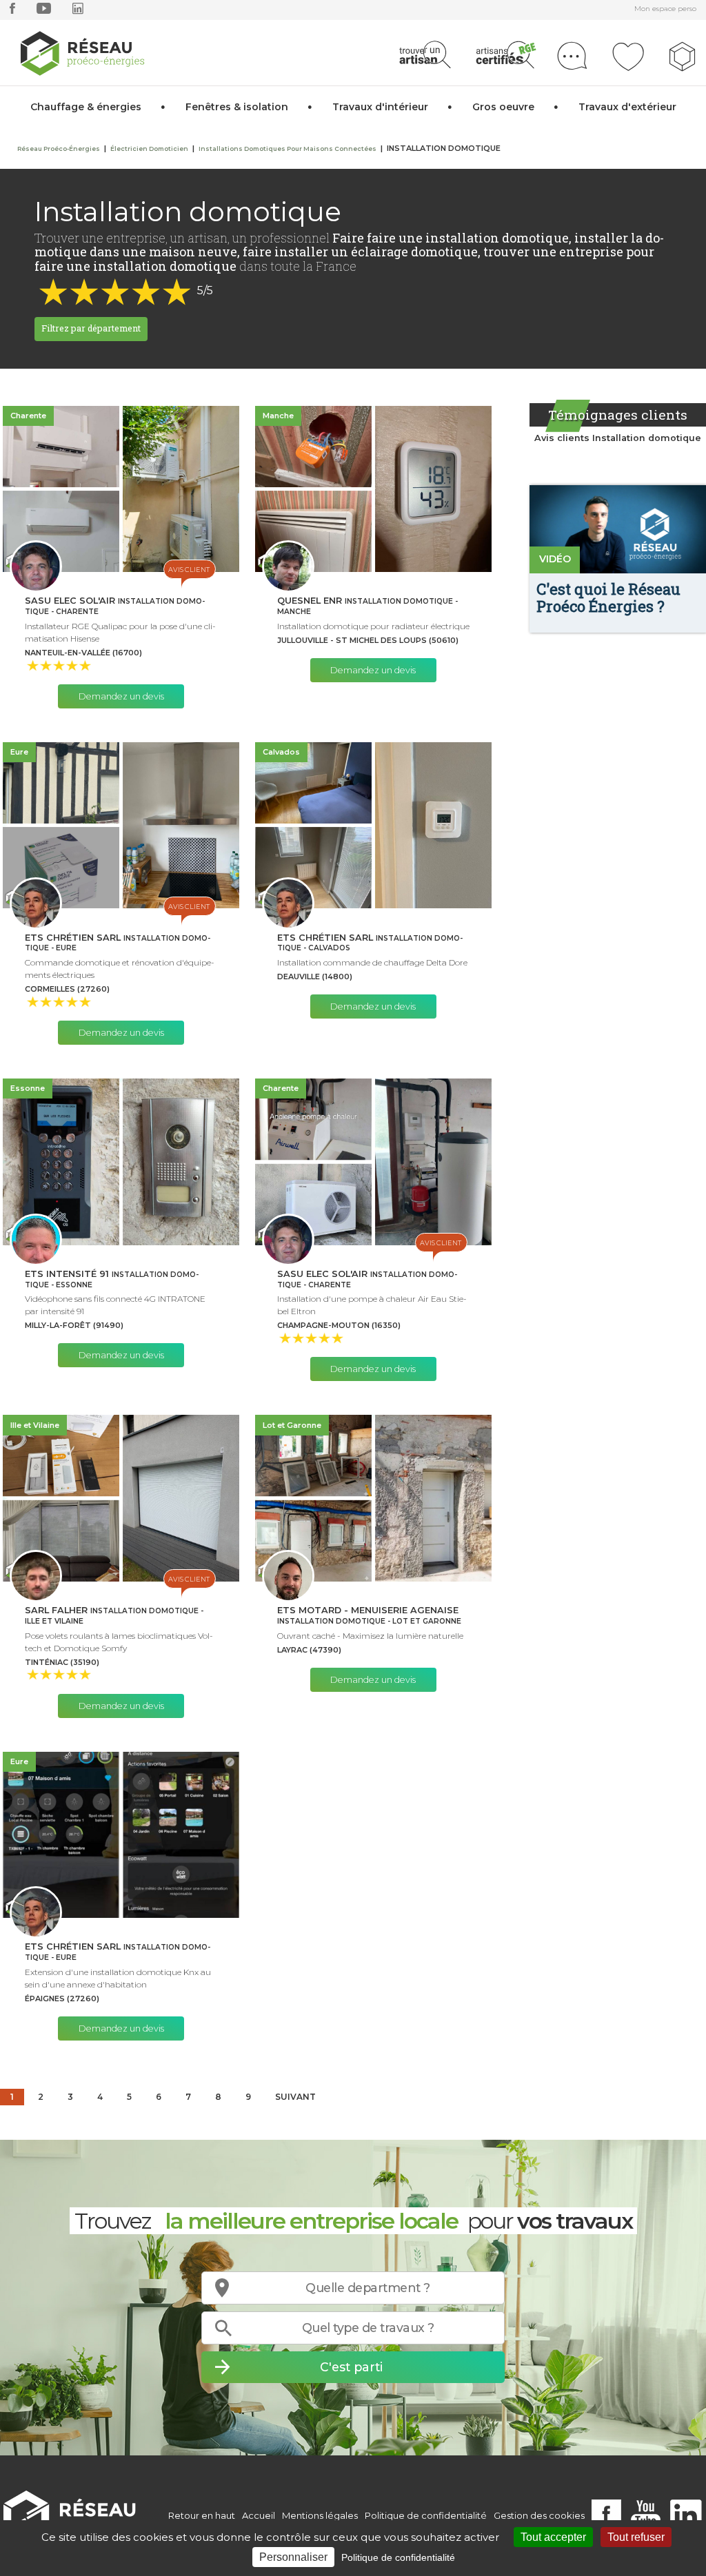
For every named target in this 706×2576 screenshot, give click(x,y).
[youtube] (44, 11)
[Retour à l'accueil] (77, 2516)
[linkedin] (78, 11)
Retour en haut (202, 2515)
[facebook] (12, 11)
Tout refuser (636, 2537)
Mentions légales (320, 2515)
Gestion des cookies (539, 2515)
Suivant (295, 2097)
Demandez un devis (121, 696)
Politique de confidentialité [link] (398, 2557)
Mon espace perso (665, 9)
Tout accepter (553, 2537)
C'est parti (351, 2367)
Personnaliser (293, 2557)
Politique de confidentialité (426, 2515)
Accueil (259, 2515)
